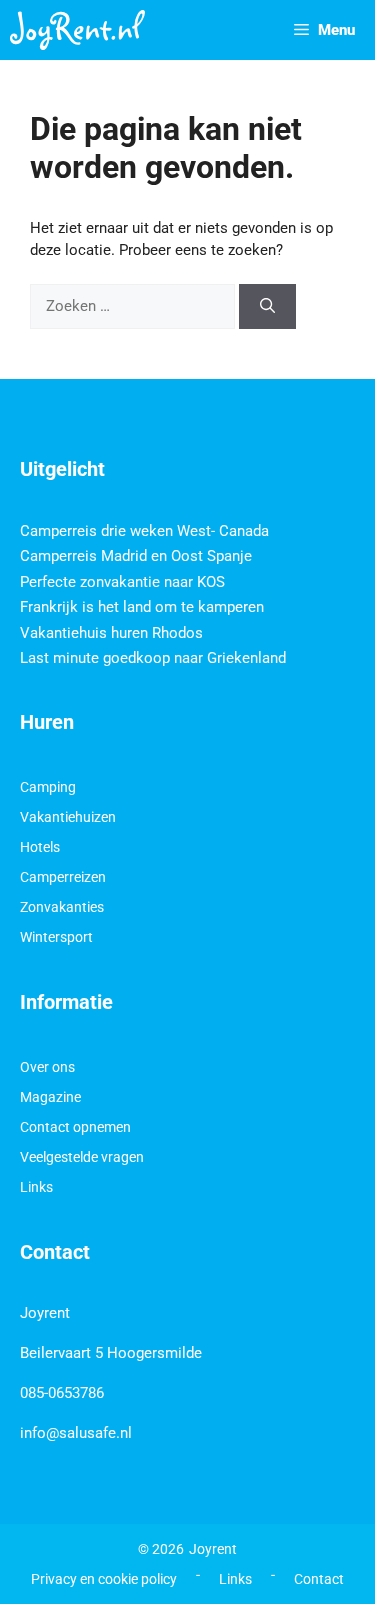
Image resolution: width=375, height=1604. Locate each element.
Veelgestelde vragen (82, 1157)
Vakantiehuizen (68, 817)
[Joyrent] (77, 30)
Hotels (40, 847)
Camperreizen (63, 877)
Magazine (50, 1097)
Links (36, 1187)
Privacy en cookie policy (104, 1579)
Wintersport (56, 937)
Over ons (47, 1067)
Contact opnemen (75, 1127)
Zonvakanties (62, 907)
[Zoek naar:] (134, 306)
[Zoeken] (267, 306)
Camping (48, 787)
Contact (319, 1579)
